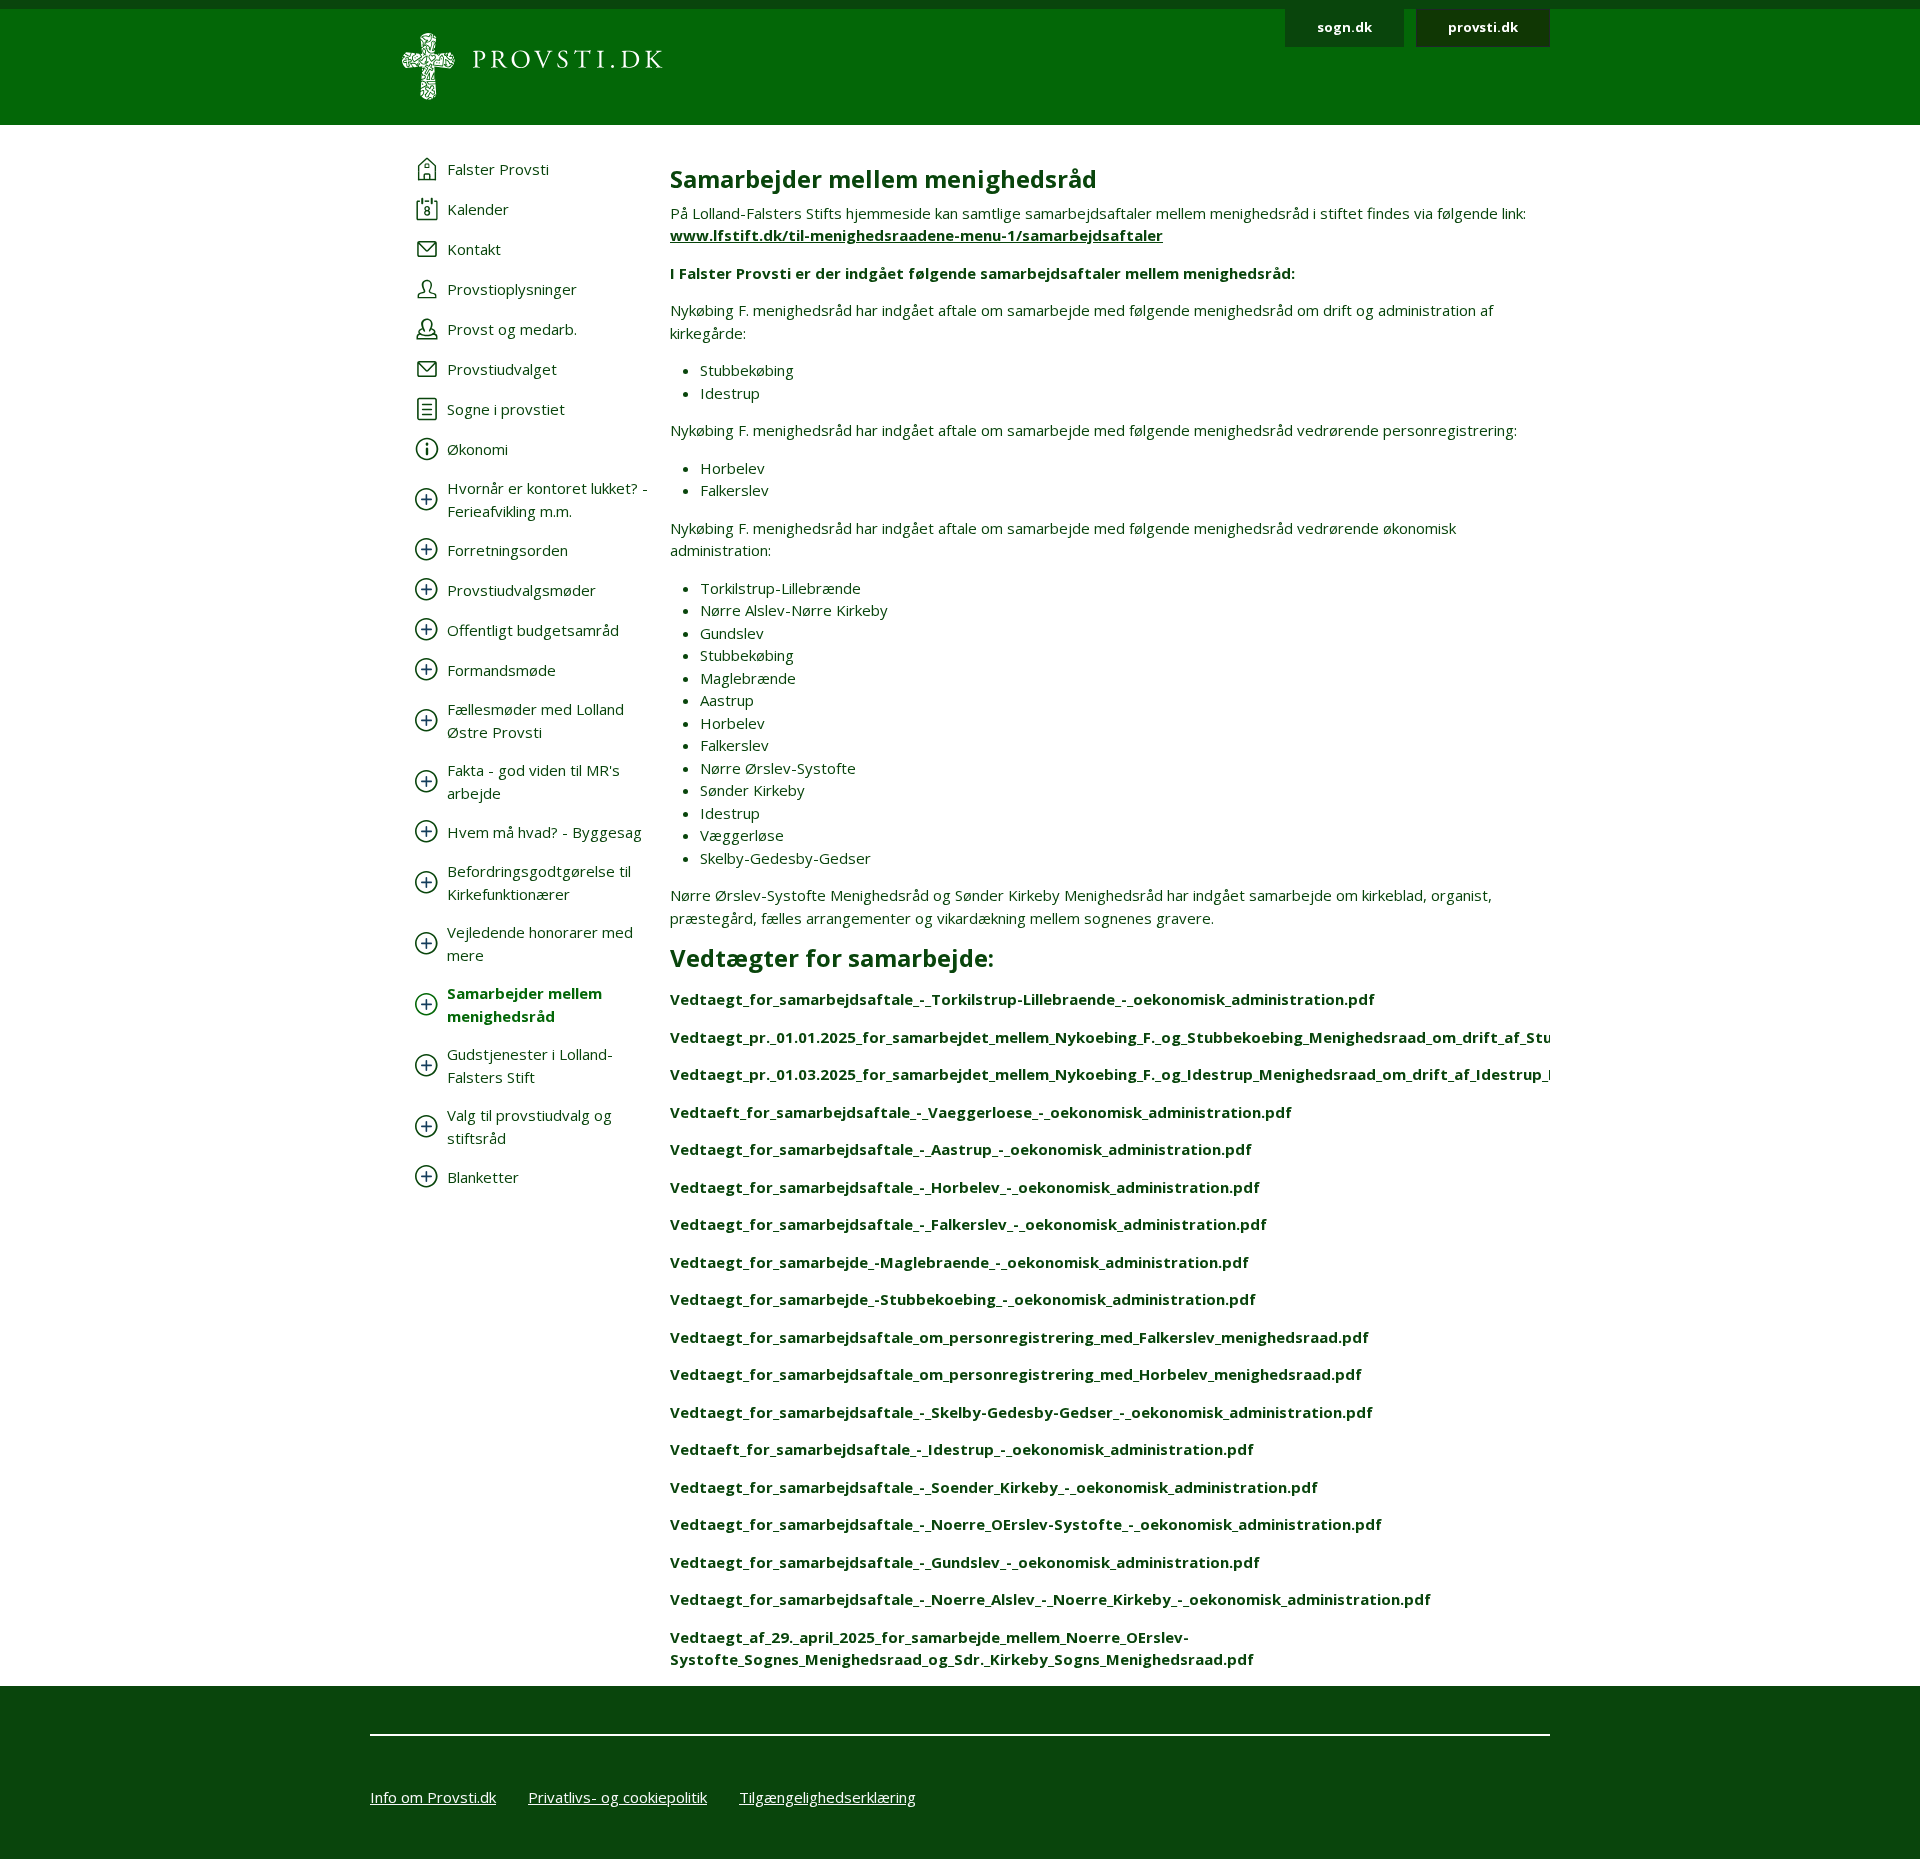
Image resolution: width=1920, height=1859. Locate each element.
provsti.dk (1483, 27)
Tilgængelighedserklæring (827, 1797)
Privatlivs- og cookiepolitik (617, 1797)
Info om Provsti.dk (433, 1797)
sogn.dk (1344, 27)
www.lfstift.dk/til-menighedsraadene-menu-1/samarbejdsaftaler (916, 235)
